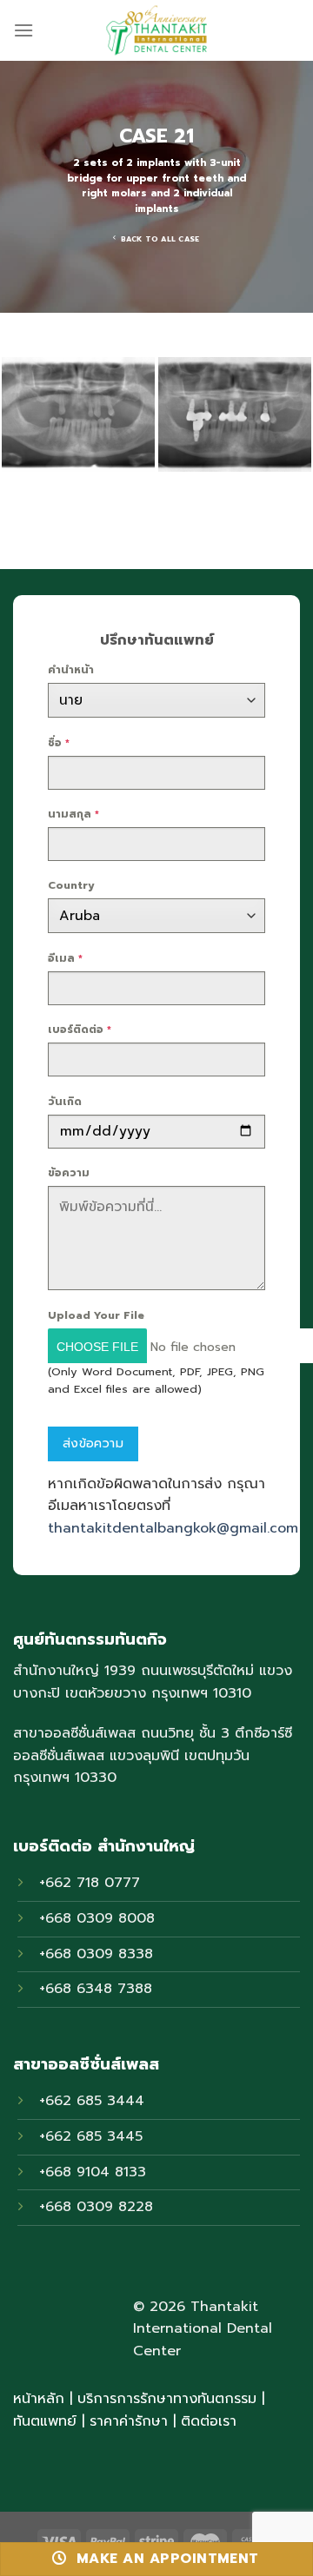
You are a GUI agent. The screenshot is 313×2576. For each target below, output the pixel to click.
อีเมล (65, 958)
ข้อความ (69, 1173)
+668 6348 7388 (96, 1989)
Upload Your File (96, 1315)
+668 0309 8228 (96, 2207)
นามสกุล (73, 814)
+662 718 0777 (90, 1883)
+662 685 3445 (91, 2136)
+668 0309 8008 (97, 1918)
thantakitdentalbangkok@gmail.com (173, 1528)
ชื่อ (59, 743)
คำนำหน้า (71, 670)
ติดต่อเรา (209, 2421)
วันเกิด (65, 1102)
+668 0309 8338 (96, 1954)
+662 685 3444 (92, 2101)
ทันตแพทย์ (45, 2421)
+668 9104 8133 (93, 2172)
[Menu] (23, 30)
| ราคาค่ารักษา (127, 2421)
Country (71, 885)
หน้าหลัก (39, 2399)
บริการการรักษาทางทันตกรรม (167, 2399)
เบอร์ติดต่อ (80, 1030)
